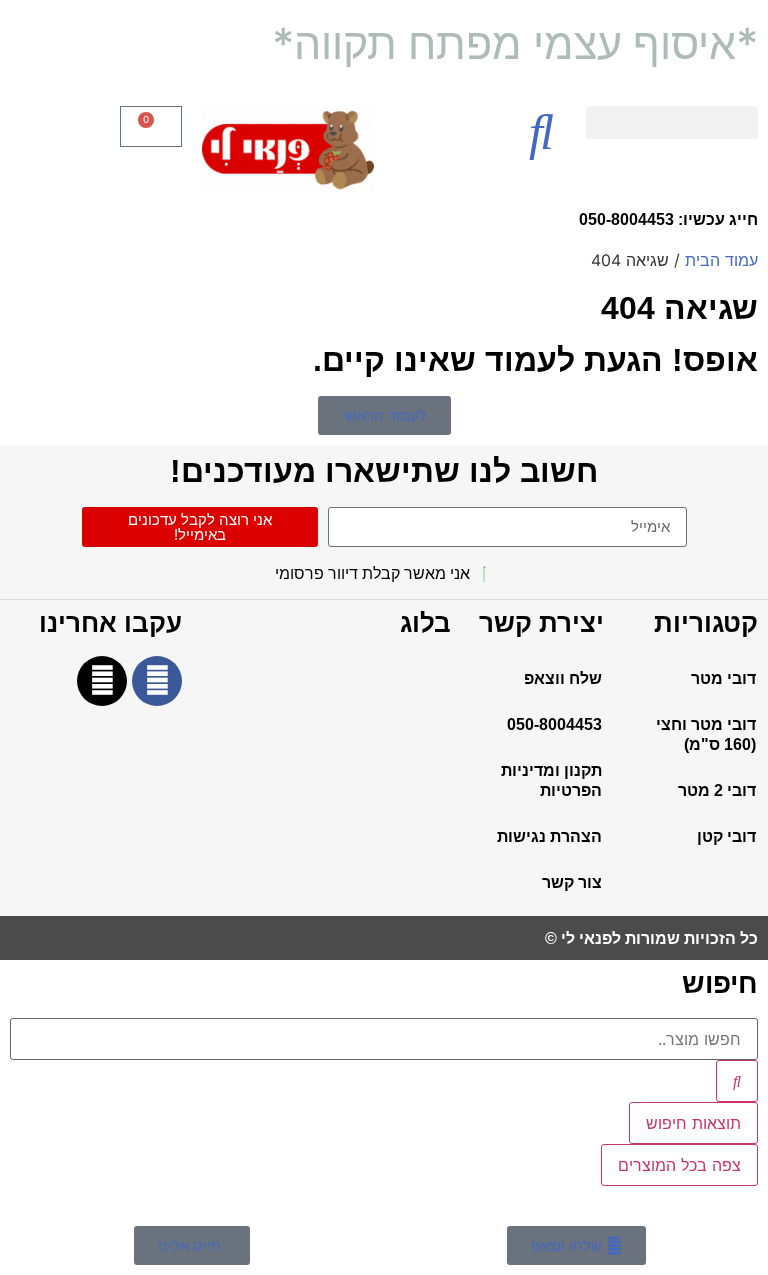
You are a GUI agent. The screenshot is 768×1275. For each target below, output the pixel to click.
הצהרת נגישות (549, 836)
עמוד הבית (721, 260)
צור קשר (572, 882)
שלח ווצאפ (563, 678)
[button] (672, 122)
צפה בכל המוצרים (679, 1165)
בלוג (425, 623)
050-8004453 (554, 724)
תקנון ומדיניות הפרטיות (551, 780)
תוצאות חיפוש (693, 1123)
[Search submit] (737, 1081)
